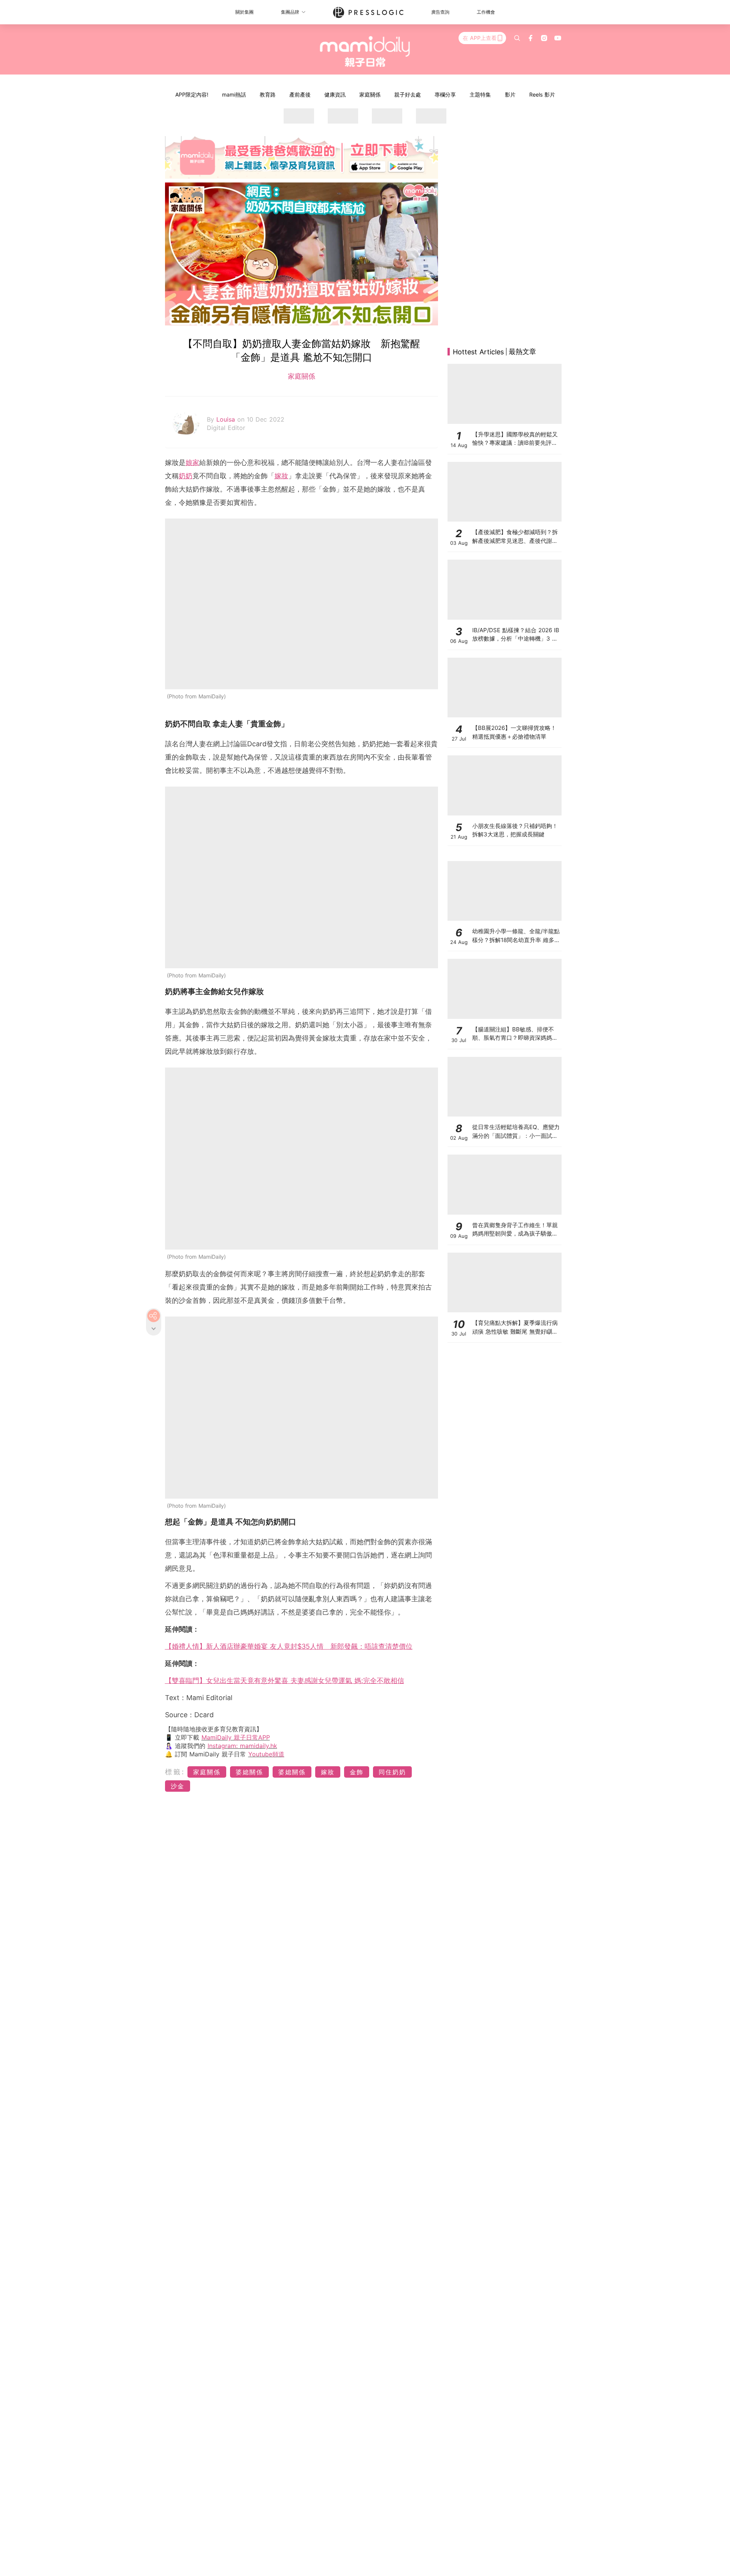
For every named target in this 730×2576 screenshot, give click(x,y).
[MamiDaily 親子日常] (365, 51)
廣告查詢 (440, 12)
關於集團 (244, 12)
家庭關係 (370, 94)
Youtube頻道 (266, 1754)
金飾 (357, 1772)
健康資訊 (335, 94)
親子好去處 (408, 94)
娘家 (192, 462)
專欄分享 (445, 94)
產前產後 (300, 94)
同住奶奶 (392, 1772)
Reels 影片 (542, 94)
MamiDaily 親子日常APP (236, 1737)
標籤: (175, 1772)
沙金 (178, 1786)
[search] (517, 38)
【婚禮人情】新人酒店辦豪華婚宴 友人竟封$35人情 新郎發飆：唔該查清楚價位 (289, 1646)
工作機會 (486, 12)
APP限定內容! (192, 94)
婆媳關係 (249, 1772)
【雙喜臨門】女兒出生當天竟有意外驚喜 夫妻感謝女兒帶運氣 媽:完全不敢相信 (285, 1681)
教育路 (268, 94)
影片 (510, 94)
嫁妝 (281, 476)
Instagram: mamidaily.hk (242, 1746)
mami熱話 (234, 94)
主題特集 (480, 94)
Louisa (227, 419)
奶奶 (186, 476)
